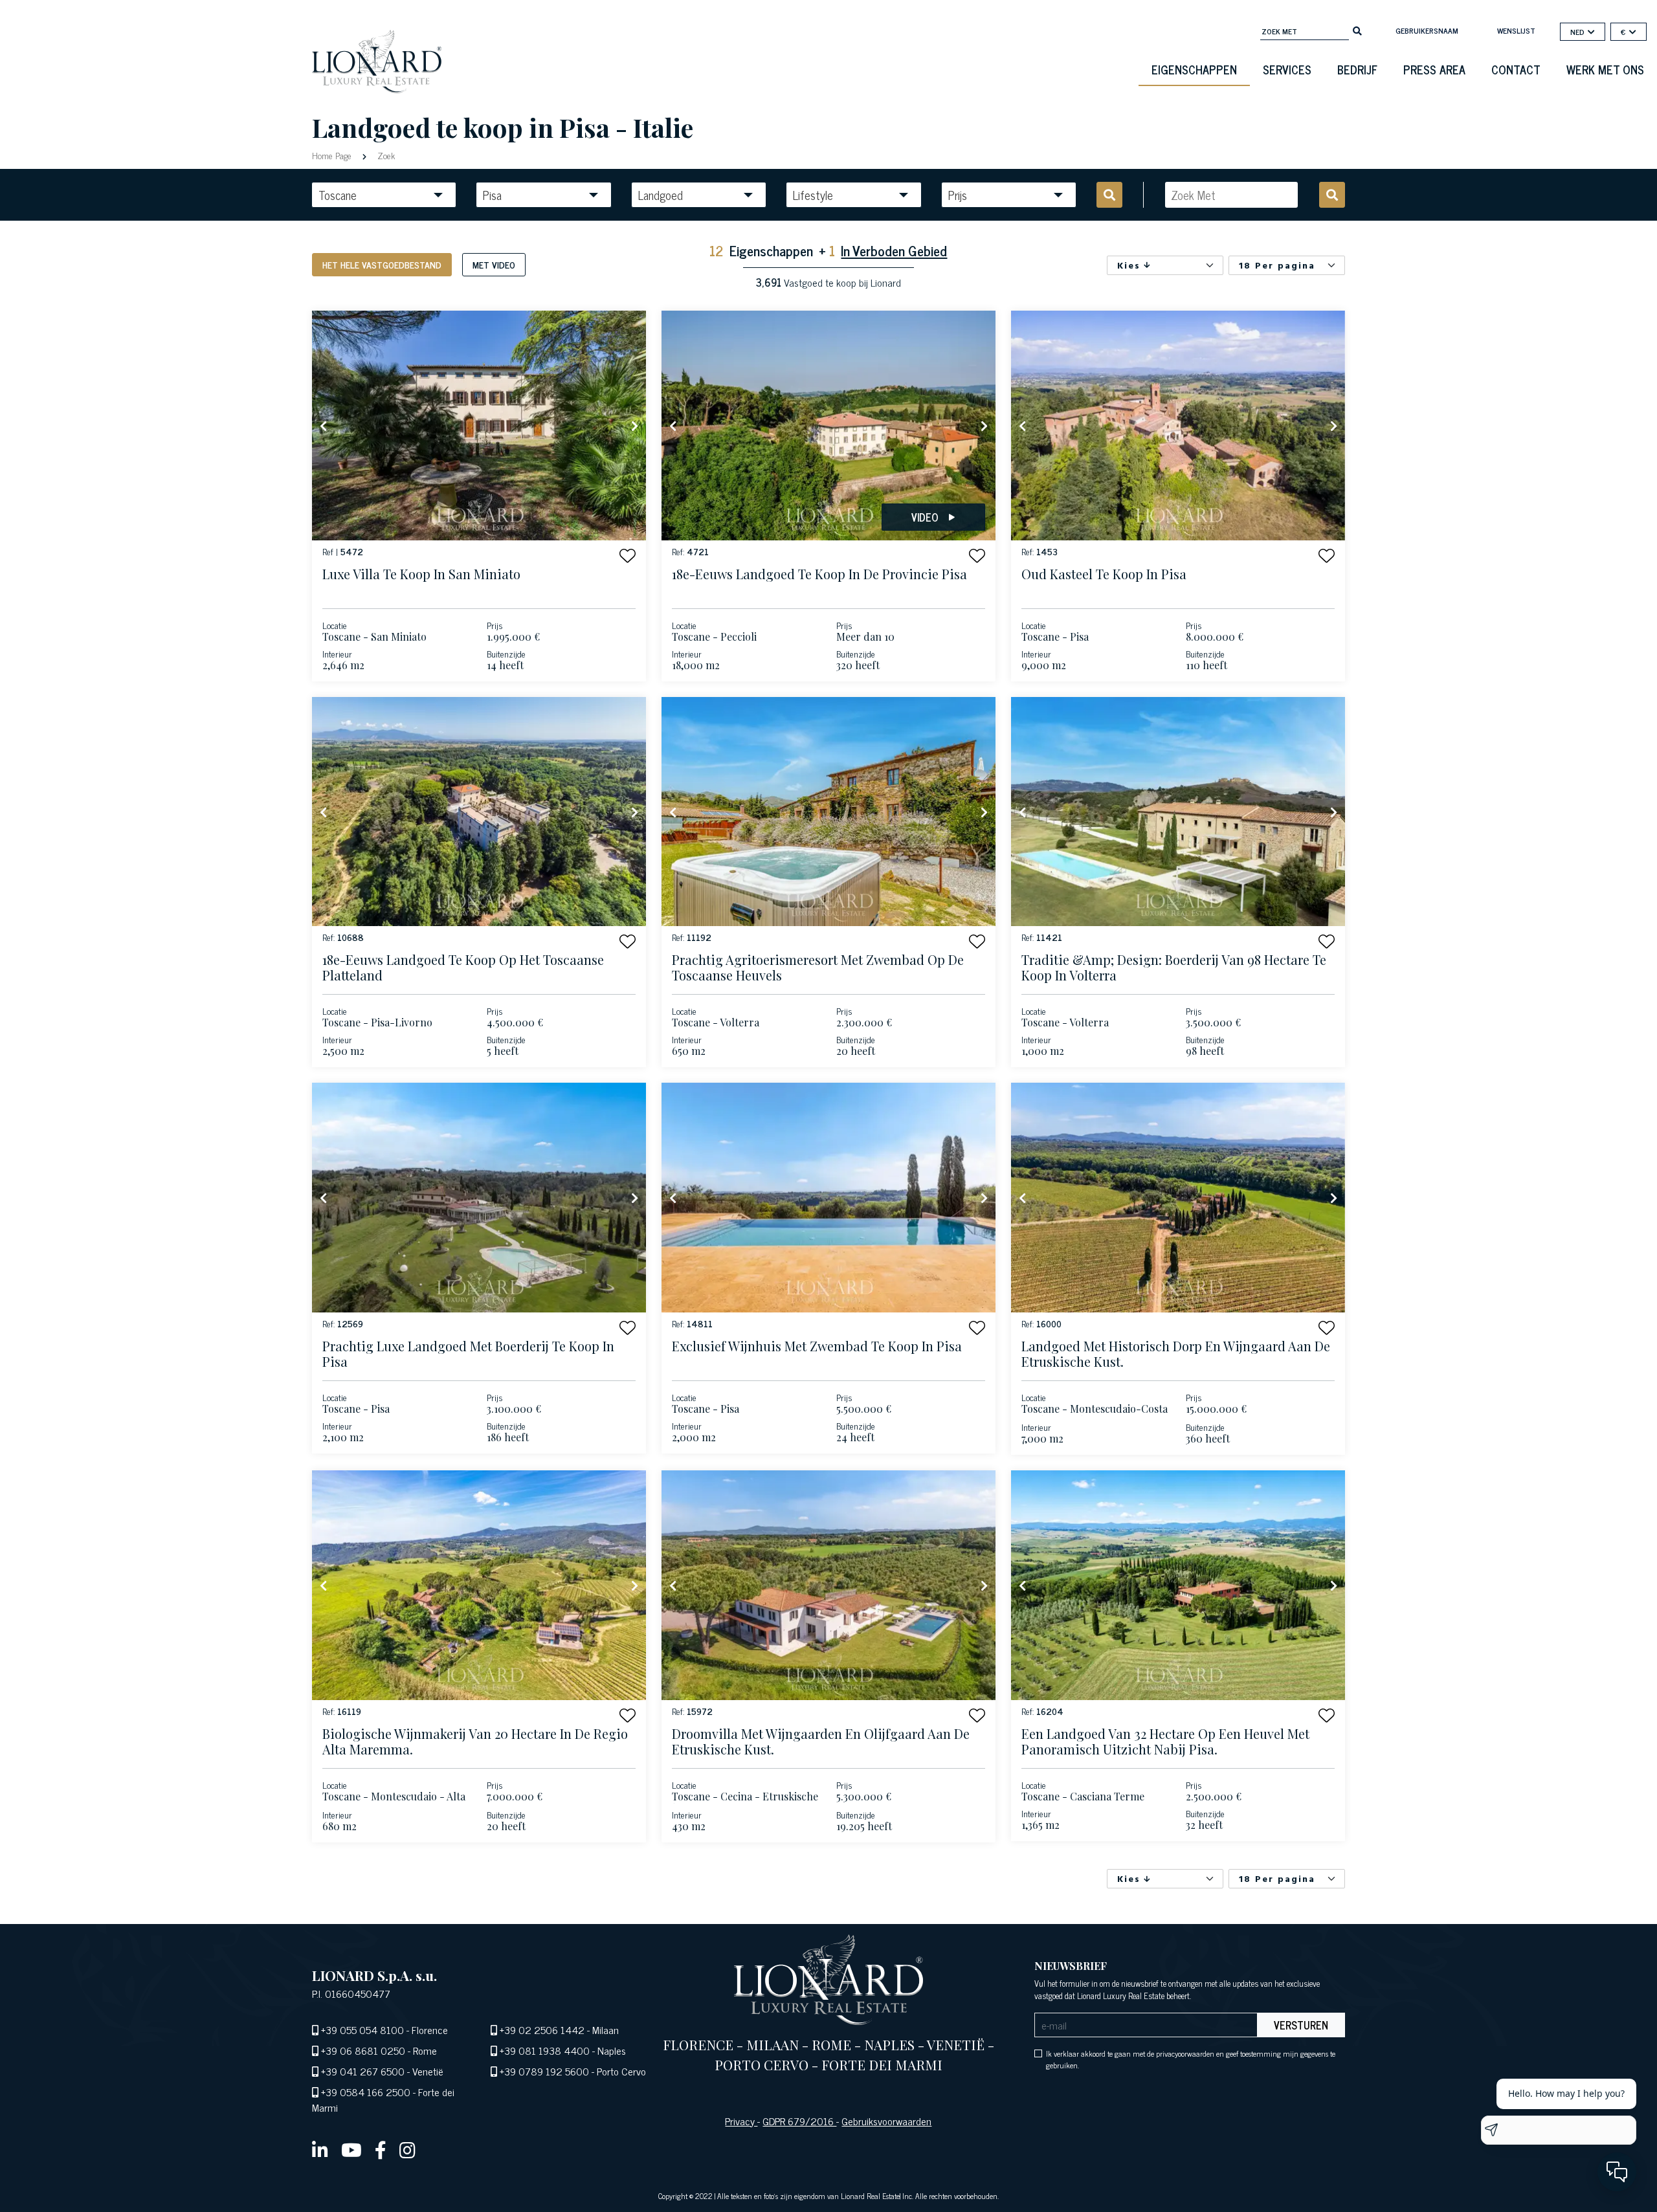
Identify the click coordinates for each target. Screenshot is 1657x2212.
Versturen (1301, 2025)
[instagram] (407, 2149)
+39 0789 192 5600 (544, 2071)
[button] (628, 556)
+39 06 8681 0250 (363, 2050)
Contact (1516, 69)
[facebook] (381, 2149)
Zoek (385, 155)
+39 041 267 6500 (363, 2071)
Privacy (741, 2121)
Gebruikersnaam (1427, 30)
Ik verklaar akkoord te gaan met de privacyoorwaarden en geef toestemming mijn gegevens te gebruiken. (1191, 2059)
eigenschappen (1194, 69)
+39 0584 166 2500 (366, 2092)
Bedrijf (1357, 69)
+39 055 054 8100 (362, 2030)
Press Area (1434, 69)
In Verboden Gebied (894, 250)
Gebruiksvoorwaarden (886, 2121)
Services (1287, 69)
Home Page (333, 155)
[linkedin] (320, 2149)
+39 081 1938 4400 (545, 2050)
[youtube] (351, 2149)
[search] (1357, 30)
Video (925, 517)
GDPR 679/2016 (799, 2121)
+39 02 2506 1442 (542, 2030)
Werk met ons (1605, 69)
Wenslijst (1516, 30)
